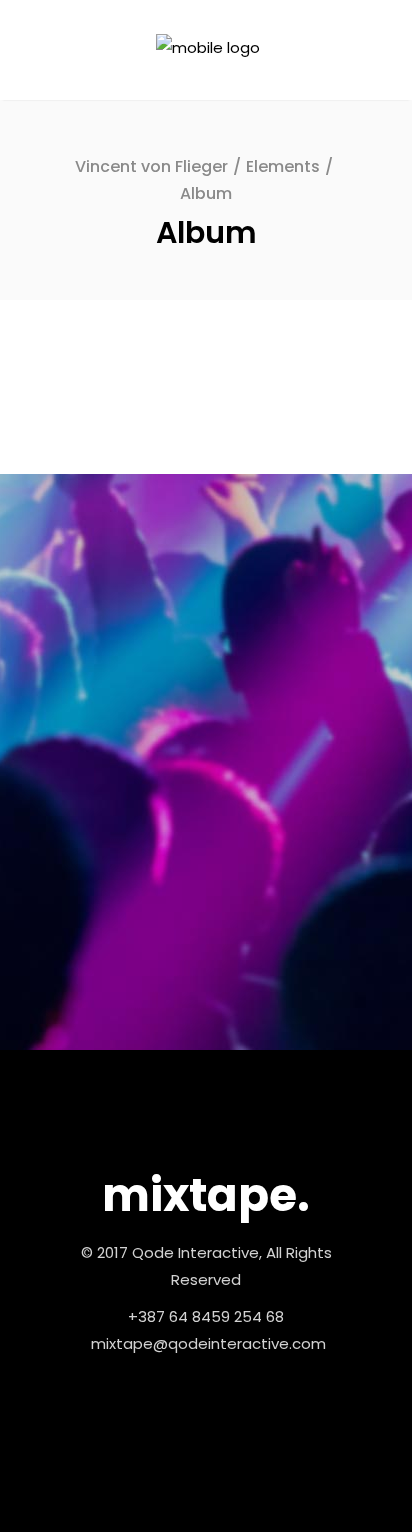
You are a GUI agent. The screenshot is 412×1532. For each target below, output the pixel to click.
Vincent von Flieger (151, 166)
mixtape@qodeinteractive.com (208, 1343)
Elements (283, 166)
